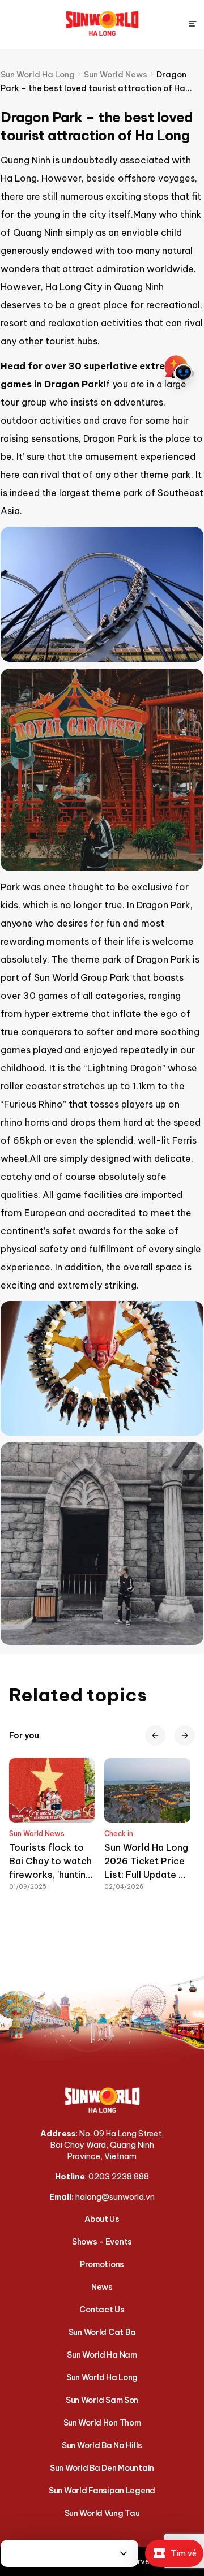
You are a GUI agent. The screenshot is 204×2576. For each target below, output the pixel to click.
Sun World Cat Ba (102, 2332)
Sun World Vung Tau (102, 2513)
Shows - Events (102, 2242)
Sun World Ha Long (102, 2377)
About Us (102, 2219)
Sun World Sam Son (102, 2400)
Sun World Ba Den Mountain (102, 2468)
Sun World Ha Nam (102, 2355)
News (102, 2287)
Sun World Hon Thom (102, 2423)
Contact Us (102, 2310)
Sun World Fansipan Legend (102, 2491)
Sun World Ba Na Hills (102, 2445)
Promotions (102, 2264)
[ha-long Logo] (102, 24)
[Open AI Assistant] (179, 369)
